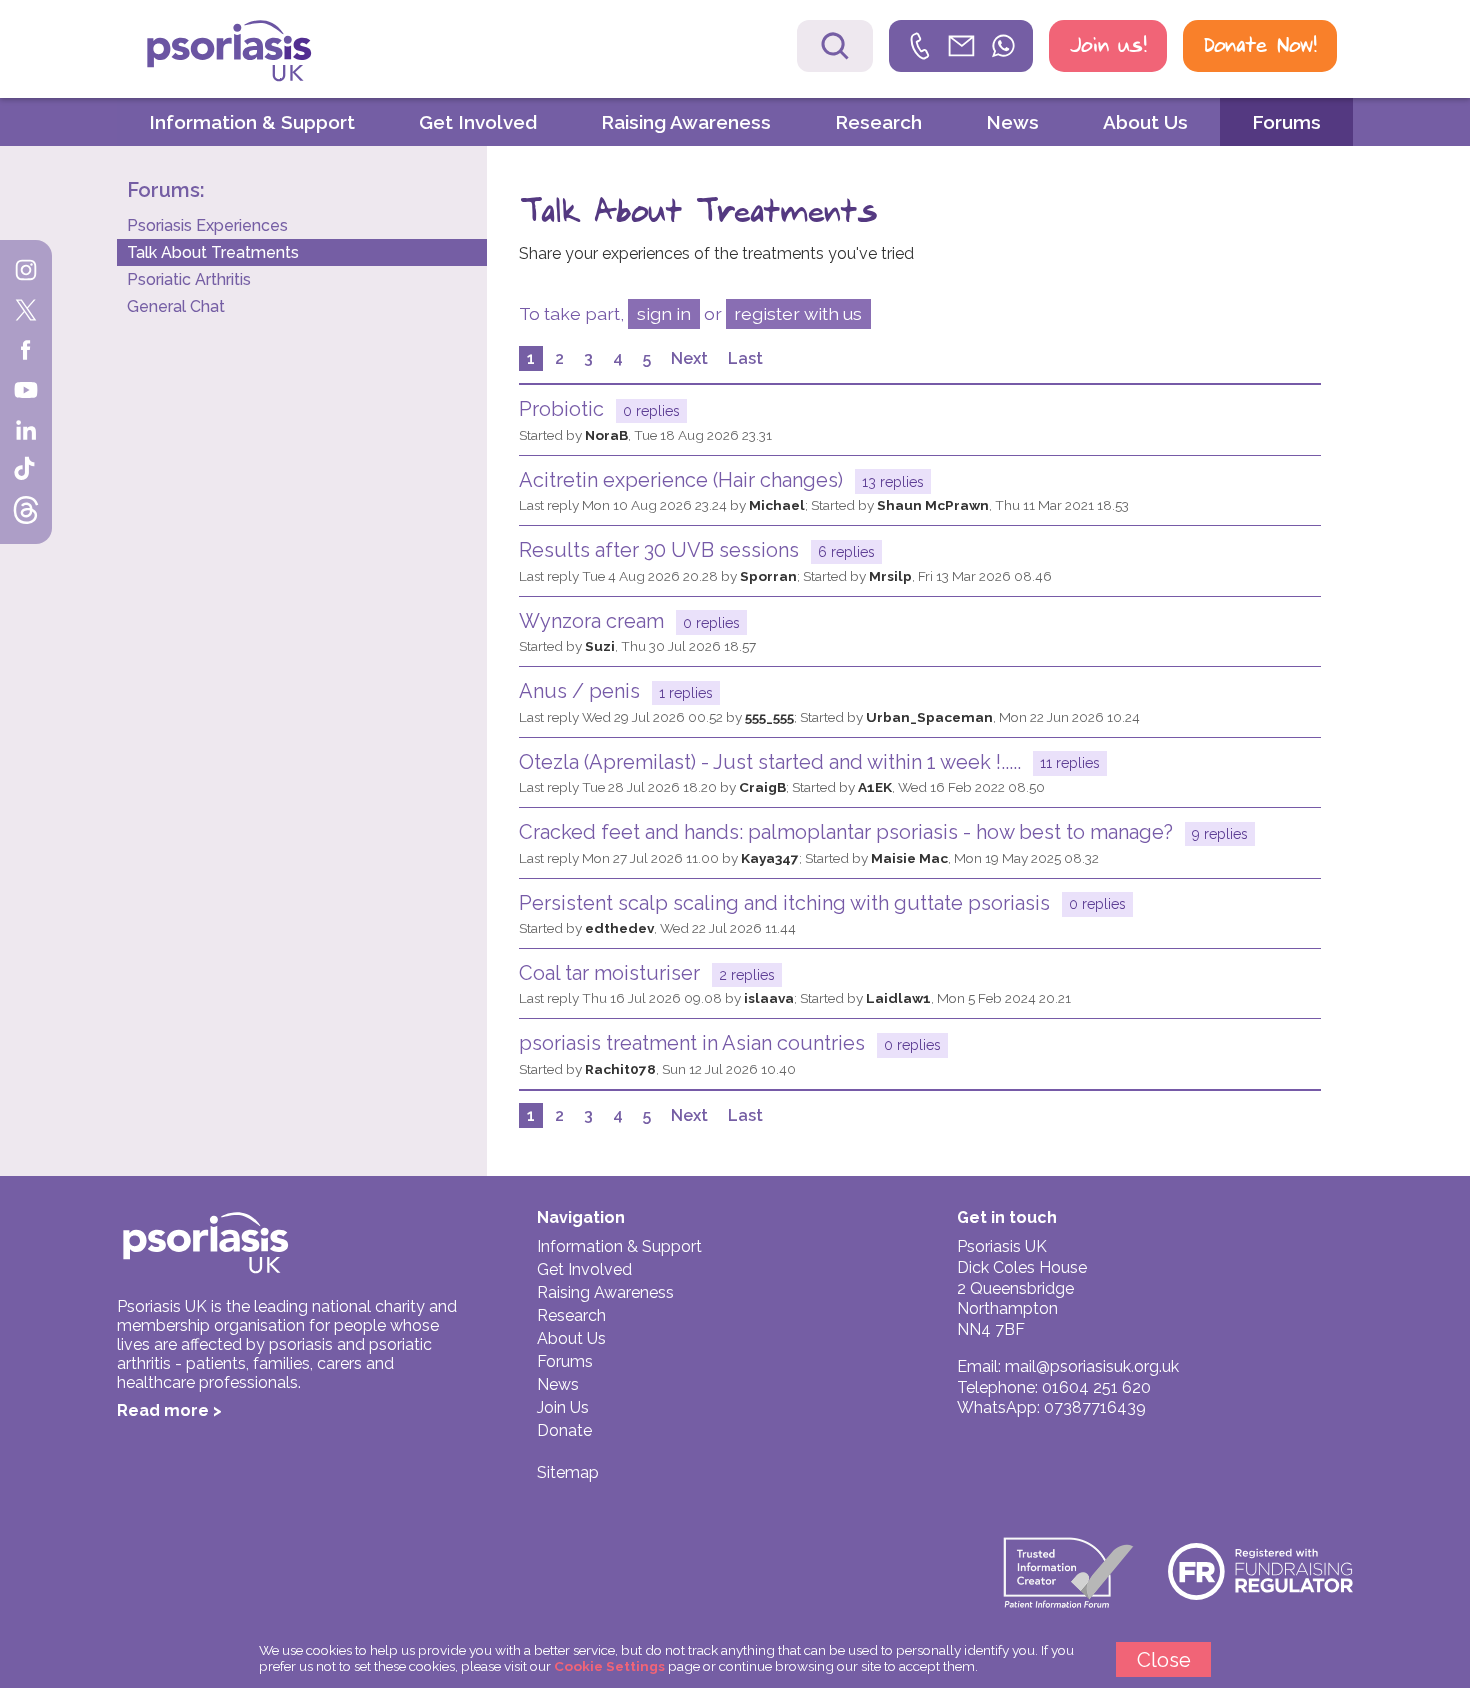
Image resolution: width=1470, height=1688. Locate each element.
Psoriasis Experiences (207, 225)
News (1012, 122)
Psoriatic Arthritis (189, 279)
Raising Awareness (686, 122)
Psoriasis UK (264, 51)
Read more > (169, 1410)
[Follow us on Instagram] (26, 272)
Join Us (563, 1407)
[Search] (835, 46)
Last (745, 358)
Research (878, 122)
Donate (564, 1430)
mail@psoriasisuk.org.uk (1092, 1366)
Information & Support (252, 122)
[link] (961, 46)
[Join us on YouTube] (26, 392)
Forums (1286, 122)
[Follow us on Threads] (26, 512)
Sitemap (568, 1472)
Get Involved (478, 122)
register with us (798, 313)
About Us (1145, 122)
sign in (664, 313)
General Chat (176, 306)
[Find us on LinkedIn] (26, 432)
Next (689, 358)
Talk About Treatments (213, 252)
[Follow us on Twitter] (26, 312)
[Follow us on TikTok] (26, 472)
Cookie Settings (609, 1666)
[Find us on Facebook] (26, 352)
